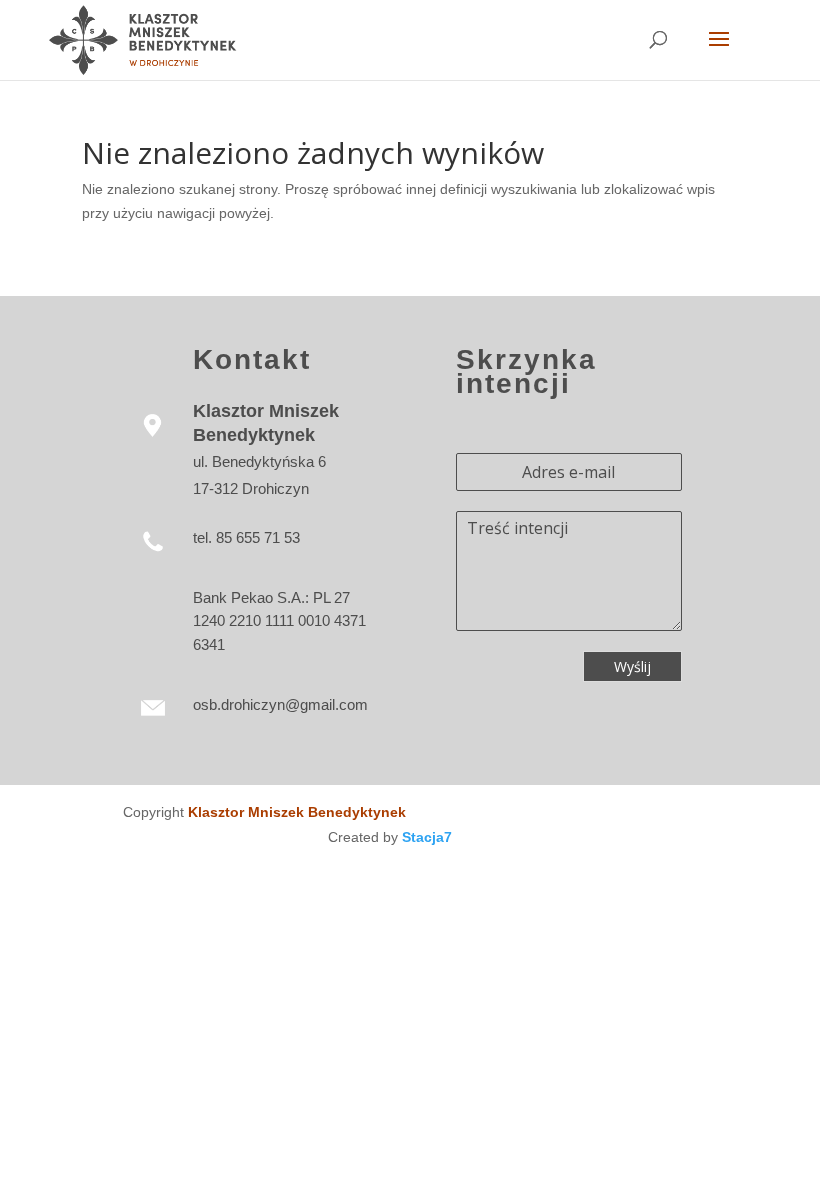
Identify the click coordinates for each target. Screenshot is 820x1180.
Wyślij (632, 666)
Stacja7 (427, 837)
